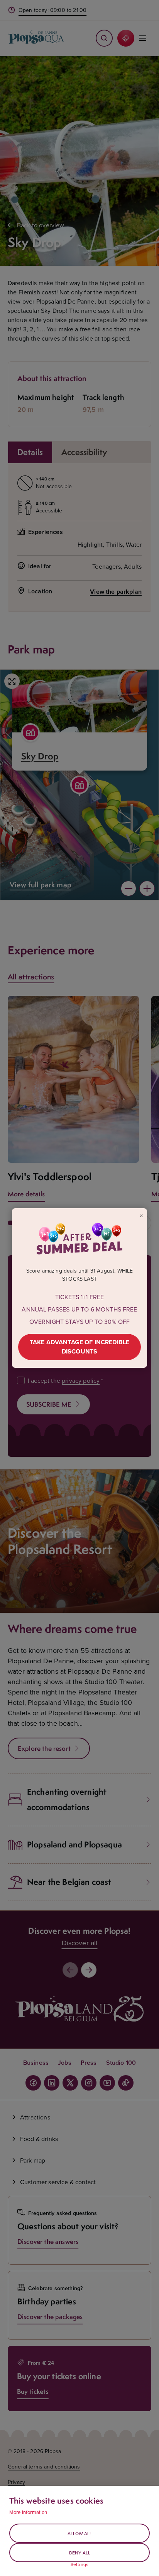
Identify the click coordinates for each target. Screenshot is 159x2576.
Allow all (80, 2533)
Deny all (80, 2553)
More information (28, 2512)
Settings (79, 2564)
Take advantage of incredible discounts (79, 1347)
